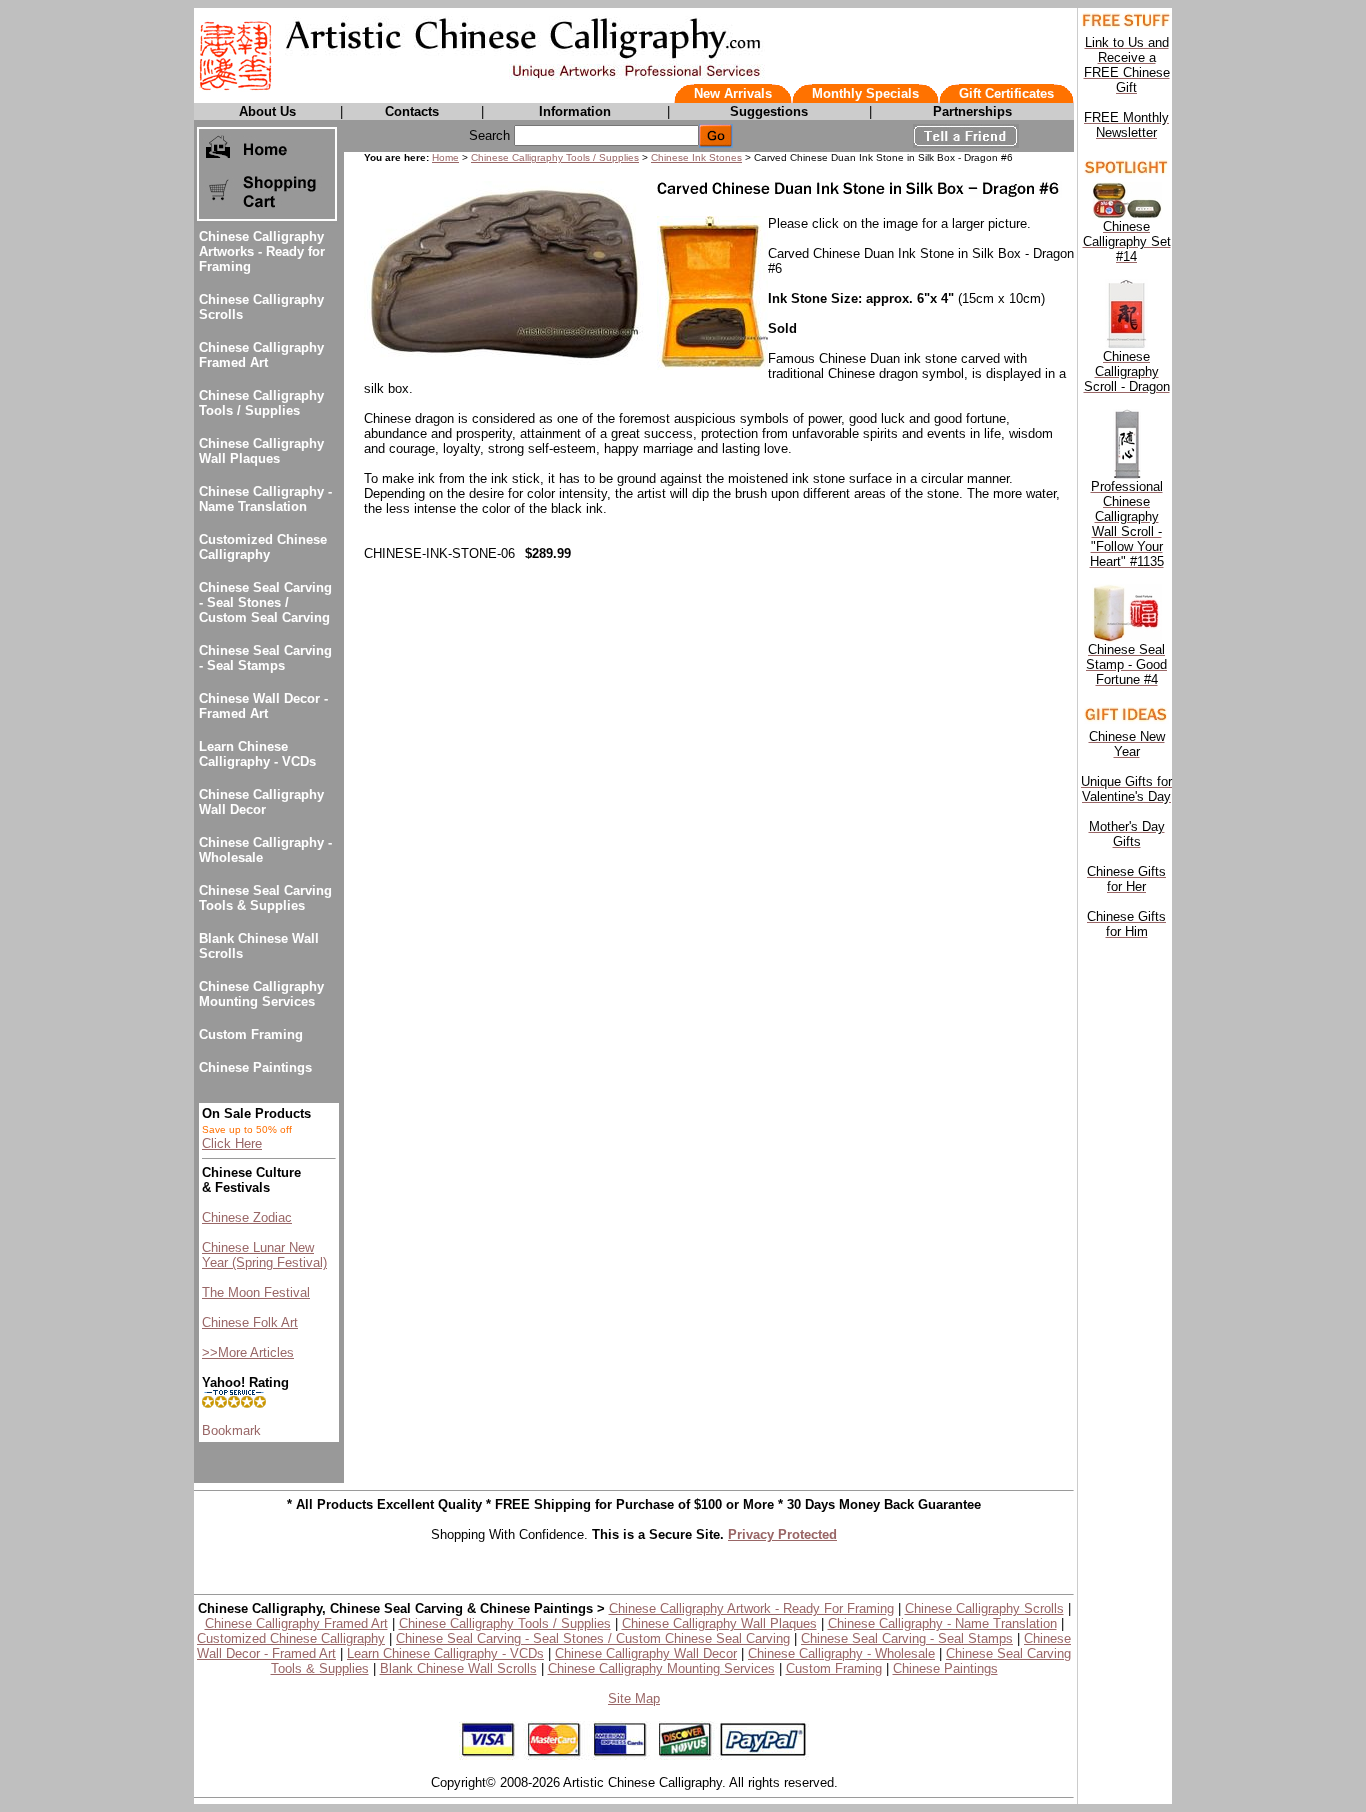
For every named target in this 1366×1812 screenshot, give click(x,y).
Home (445, 157)
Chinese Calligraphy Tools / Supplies (261, 403)
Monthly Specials (865, 93)
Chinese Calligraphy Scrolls (984, 1608)
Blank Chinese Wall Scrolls (458, 1668)
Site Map (634, 1698)
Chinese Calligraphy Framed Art (261, 355)
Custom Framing (251, 1034)
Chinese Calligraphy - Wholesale (841, 1653)
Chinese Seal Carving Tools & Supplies (265, 898)
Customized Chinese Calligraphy (263, 547)
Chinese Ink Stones (696, 157)
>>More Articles (248, 1352)
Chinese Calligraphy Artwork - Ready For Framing (751, 1608)
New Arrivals (733, 93)
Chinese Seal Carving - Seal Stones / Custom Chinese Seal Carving (593, 1638)
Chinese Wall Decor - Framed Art (263, 706)
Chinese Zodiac (247, 1217)
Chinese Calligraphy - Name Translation (265, 499)
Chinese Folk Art (250, 1322)
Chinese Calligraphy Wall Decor (261, 802)
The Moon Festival (256, 1292)
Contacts (412, 111)
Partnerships (972, 111)
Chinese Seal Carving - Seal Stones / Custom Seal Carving (265, 602)
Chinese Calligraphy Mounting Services (261, 994)
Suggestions (769, 111)
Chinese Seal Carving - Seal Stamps (265, 658)
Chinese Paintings (255, 1067)
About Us (267, 111)
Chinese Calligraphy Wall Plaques (261, 451)
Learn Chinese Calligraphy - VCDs (257, 754)
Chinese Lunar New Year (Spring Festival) (264, 1255)
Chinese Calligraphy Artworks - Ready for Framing (262, 251)
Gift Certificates (1006, 93)
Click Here (232, 1143)
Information (575, 111)
